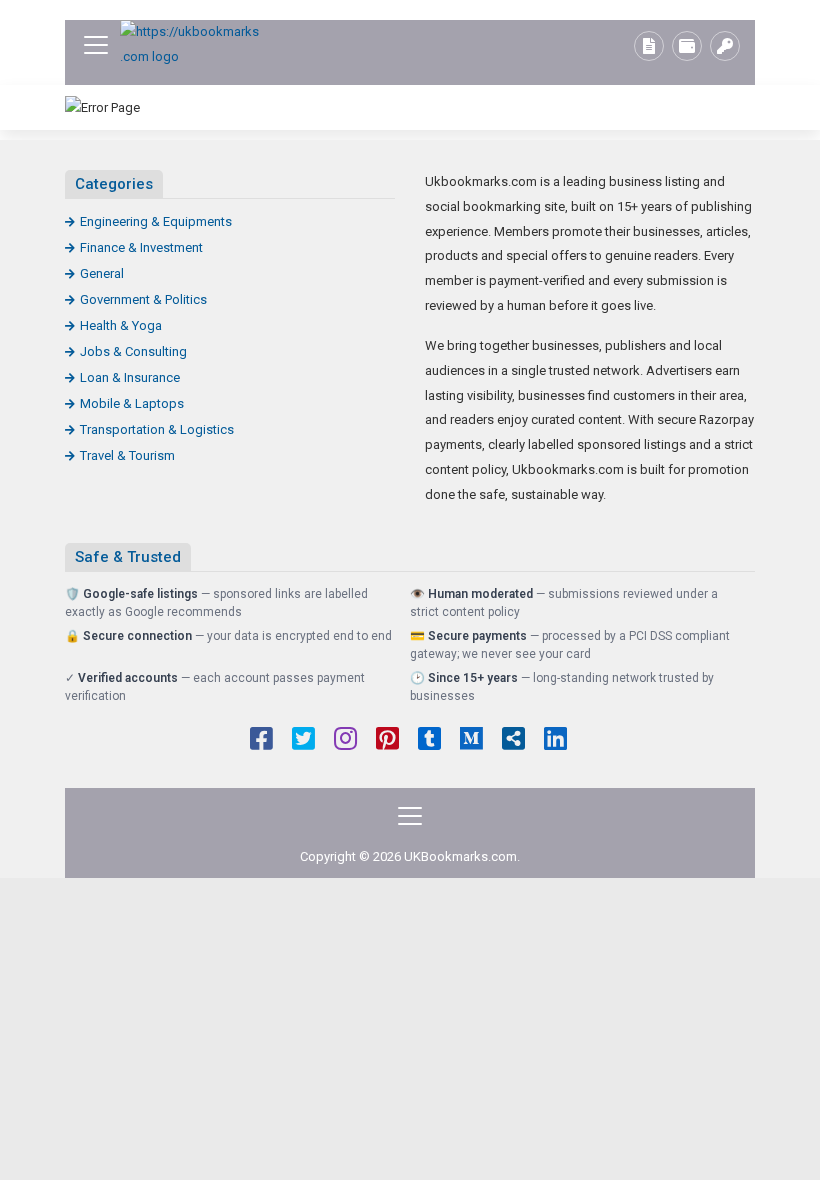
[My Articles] (649, 46)
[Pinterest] (387, 741)
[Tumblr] (429, 741)
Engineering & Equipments (156, 221)
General (102, 273)
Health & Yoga (121, 325)
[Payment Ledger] (687, 46)
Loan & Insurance (130, 377)
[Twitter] (303, 741)
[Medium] (471, 741)
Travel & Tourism (127, 455)
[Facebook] (261, 741)
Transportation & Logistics (157, 429)
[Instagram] (345, 741)
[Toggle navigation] (96, 45)
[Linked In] (555, 741)
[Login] (725, 46)
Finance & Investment (141, 247)
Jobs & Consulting (133, 351)
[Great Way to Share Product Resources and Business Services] (190, 44)
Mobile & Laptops (132, 403)
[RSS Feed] (513, 741)
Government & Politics (143, 299)
